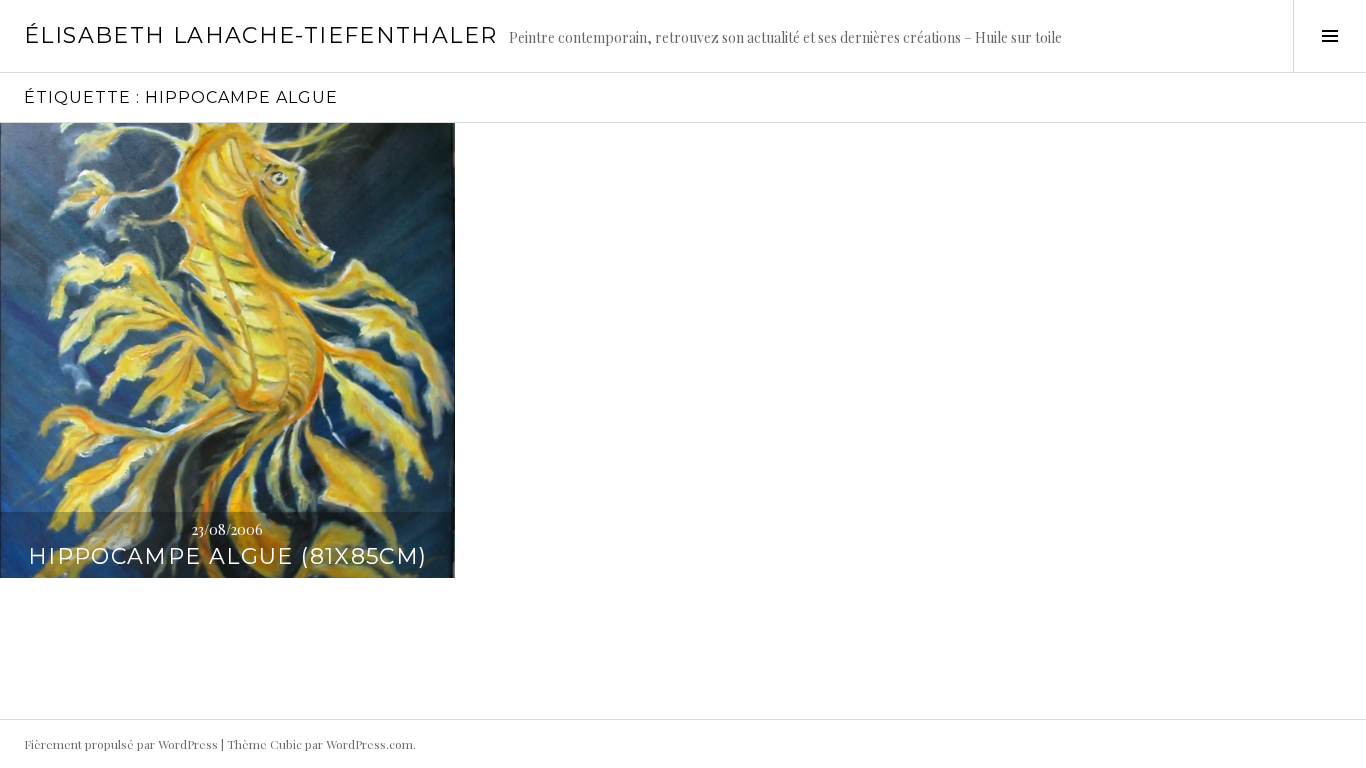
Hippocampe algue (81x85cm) (228, 556)
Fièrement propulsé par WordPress (121, 744)
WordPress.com (369, 744)
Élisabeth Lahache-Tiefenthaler (260, 35)
